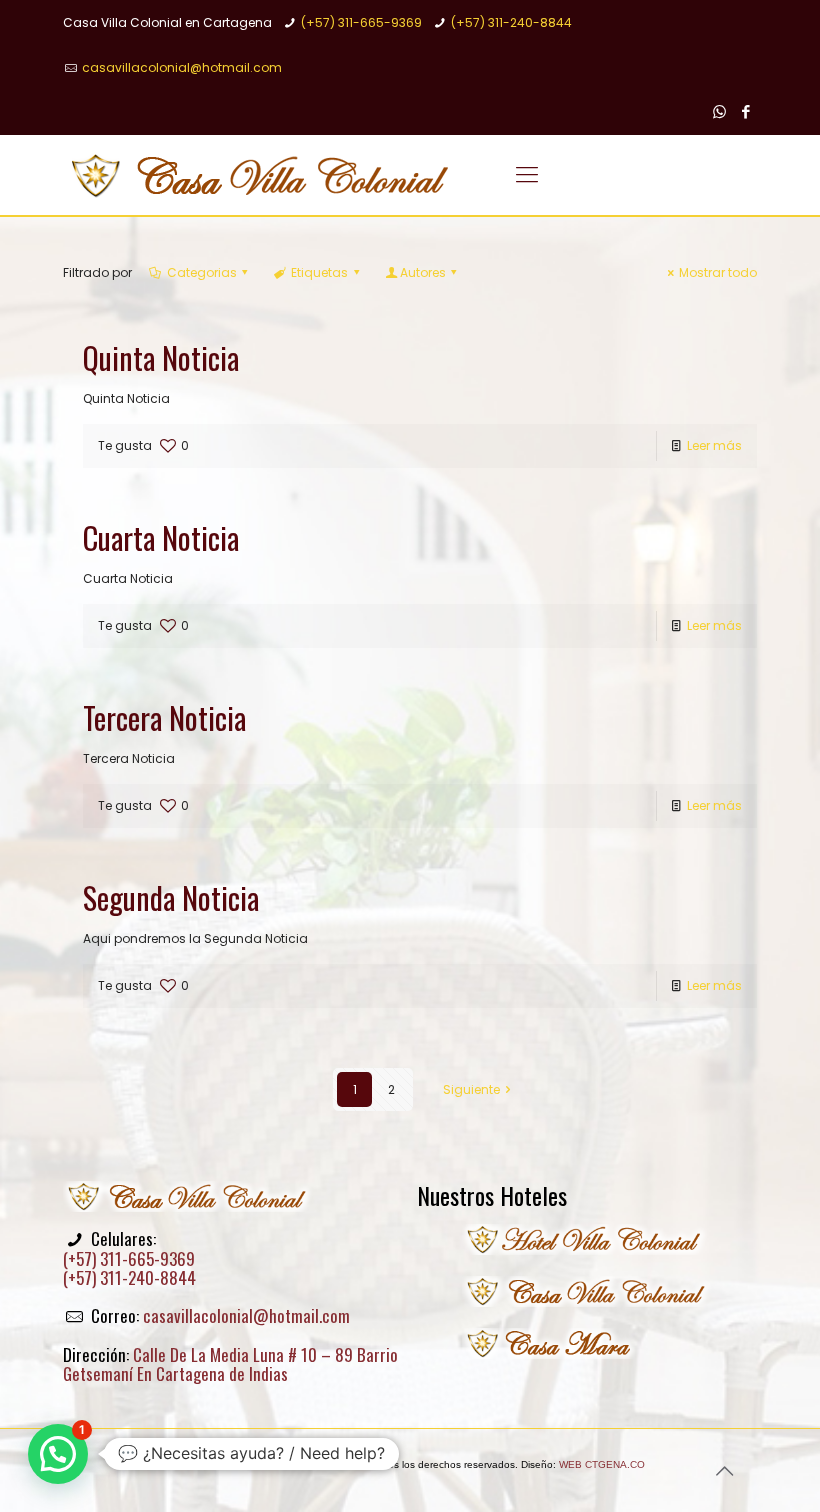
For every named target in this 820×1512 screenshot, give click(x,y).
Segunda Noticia (171, 897)
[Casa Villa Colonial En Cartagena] (261, 175)
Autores (423, 272)
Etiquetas (319, 272)
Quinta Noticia (161, 357)
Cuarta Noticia (161, 537)
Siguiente (471, 1089)
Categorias (202, 272)
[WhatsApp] (719, 111)
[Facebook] (746, 111)
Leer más (714, 445)
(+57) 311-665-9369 (361, 22)
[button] (58, 1454)
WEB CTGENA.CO (602, 1464)
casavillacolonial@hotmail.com (182, 67)
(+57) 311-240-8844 (511, 22)
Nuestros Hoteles (492, 1195)
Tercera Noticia (164, 717)
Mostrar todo (718, 272)
